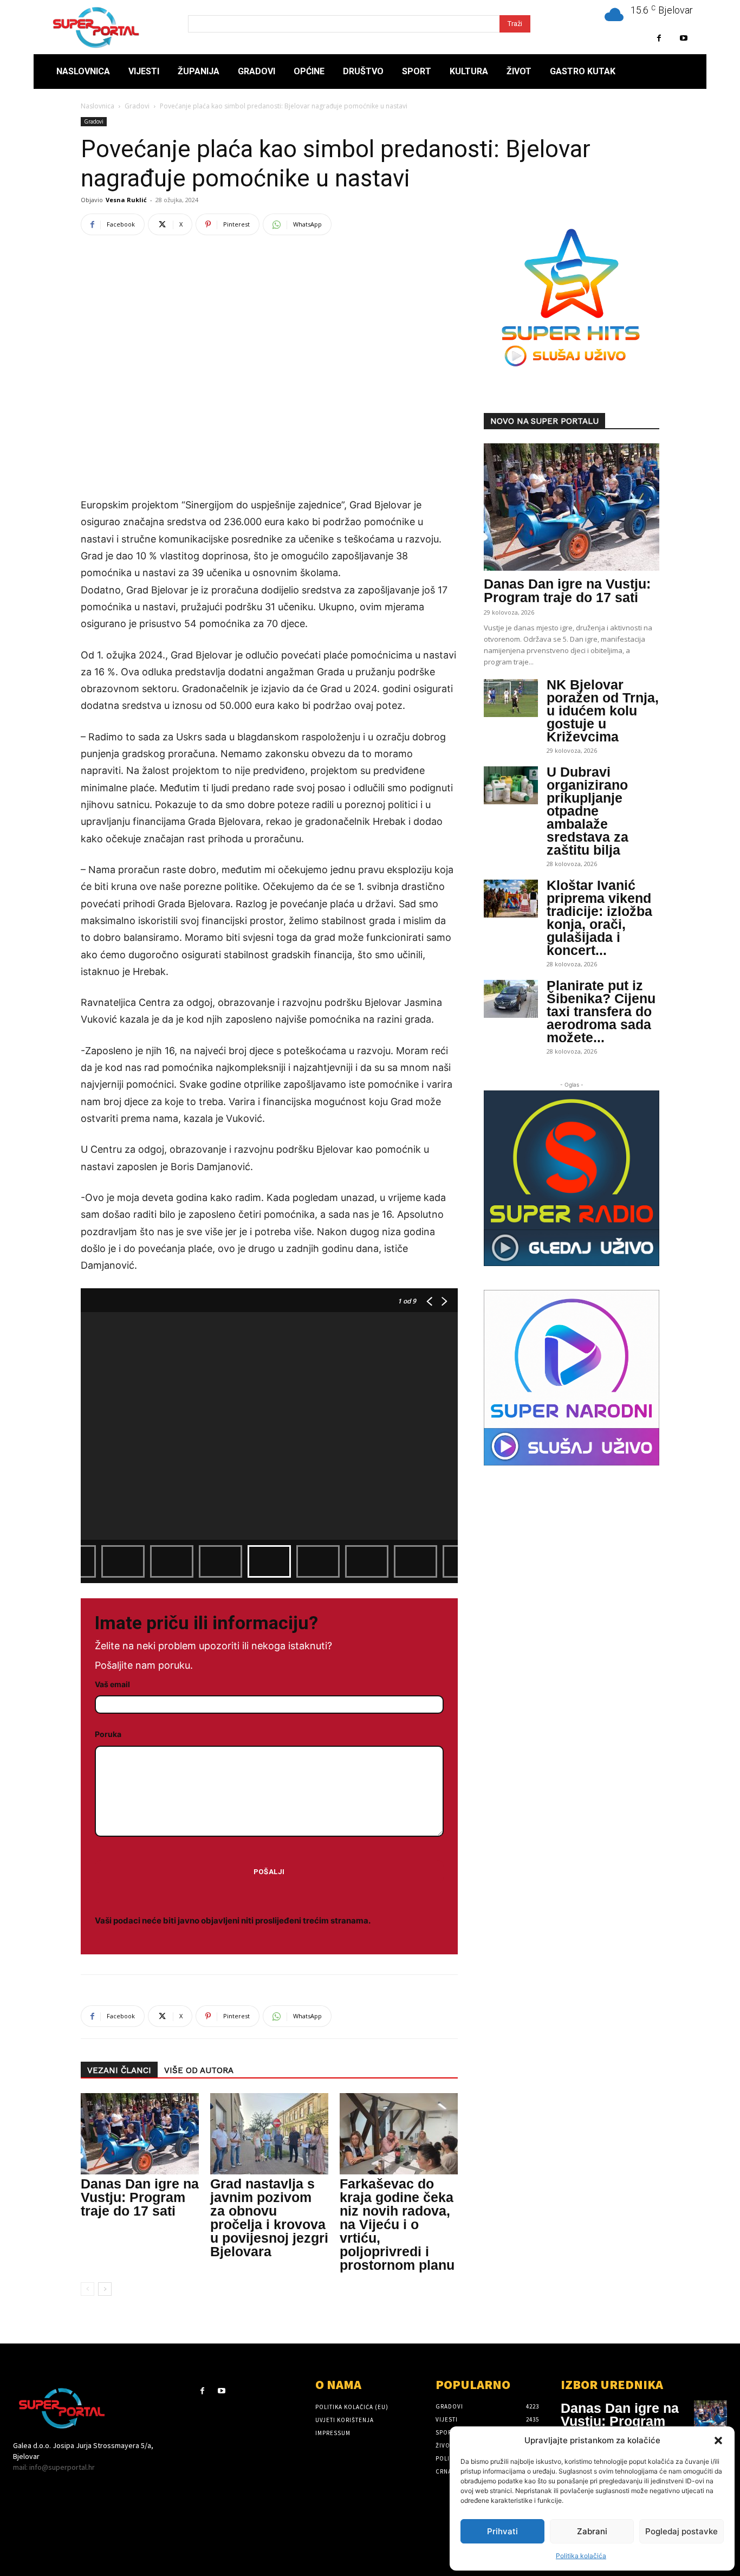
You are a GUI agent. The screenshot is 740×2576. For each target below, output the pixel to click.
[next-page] (105, 2289)
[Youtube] (683, 38)
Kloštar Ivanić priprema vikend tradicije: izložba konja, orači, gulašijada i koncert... (599, 918)
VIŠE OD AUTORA (199, 2070)
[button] (718, 2441)
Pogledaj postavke (681, 2531)
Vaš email (112, 1684)
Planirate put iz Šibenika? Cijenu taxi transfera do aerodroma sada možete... (601, 1011)
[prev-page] (87, 2289)
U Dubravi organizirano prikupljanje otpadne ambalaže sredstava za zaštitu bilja (588, 811)
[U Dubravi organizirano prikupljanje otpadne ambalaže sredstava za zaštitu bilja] (511, 785)
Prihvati (502, 2531)
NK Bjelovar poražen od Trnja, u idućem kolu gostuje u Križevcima (603, 711)
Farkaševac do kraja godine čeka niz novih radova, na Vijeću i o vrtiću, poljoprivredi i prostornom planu (397, 2224)
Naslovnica (98, 106)
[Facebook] (659, 38)
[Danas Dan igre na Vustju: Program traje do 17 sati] (140, 2134)
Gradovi (137, 106)
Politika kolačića (581, 2556)
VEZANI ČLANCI (119, 2070)
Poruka (108, 1734)
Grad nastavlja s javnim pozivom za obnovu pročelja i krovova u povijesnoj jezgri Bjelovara (269, 2217)
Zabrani (592, 2531)
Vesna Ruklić (126, 200)
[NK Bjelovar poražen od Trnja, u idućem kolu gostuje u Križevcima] (511, 698)
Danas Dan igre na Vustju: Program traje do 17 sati (140, 2197)
